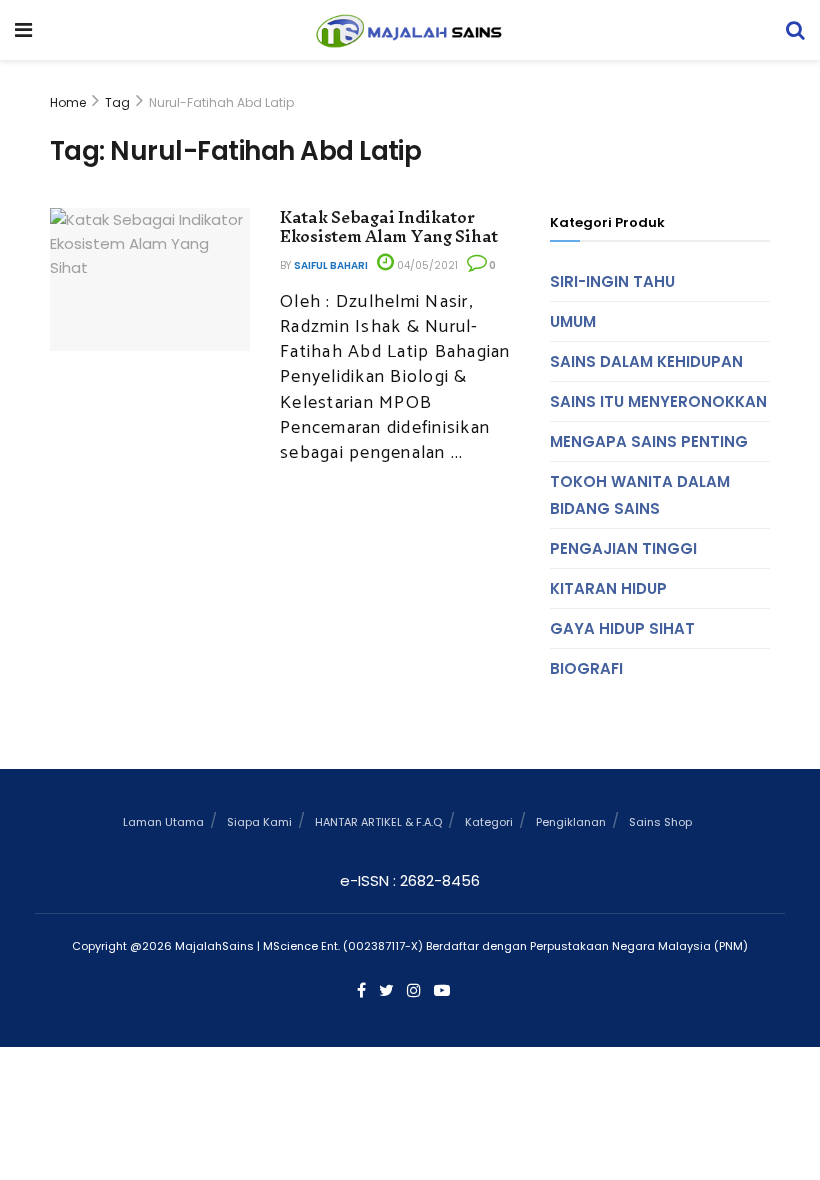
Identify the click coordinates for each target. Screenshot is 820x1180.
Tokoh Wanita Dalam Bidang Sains (640, 495)
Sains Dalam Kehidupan (646, 361)
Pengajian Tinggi (623, 548)
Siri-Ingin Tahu (612, 281)
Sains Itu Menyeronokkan (658, 401)
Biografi (586, 668)
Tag (117, 102)
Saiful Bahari (331, 265)
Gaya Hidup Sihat (622, 628)
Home (68, 102)
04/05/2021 (426, 265)
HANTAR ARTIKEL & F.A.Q (378, 822)
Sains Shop (660, 822)
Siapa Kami (259, 822)
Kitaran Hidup (608, 588)
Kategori (489, 822)
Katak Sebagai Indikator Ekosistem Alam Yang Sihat (389, 227)
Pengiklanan (571, 822)
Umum (573, 321)
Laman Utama (163, 822)
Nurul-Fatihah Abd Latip (221, 102)
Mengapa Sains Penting (649, 441)
